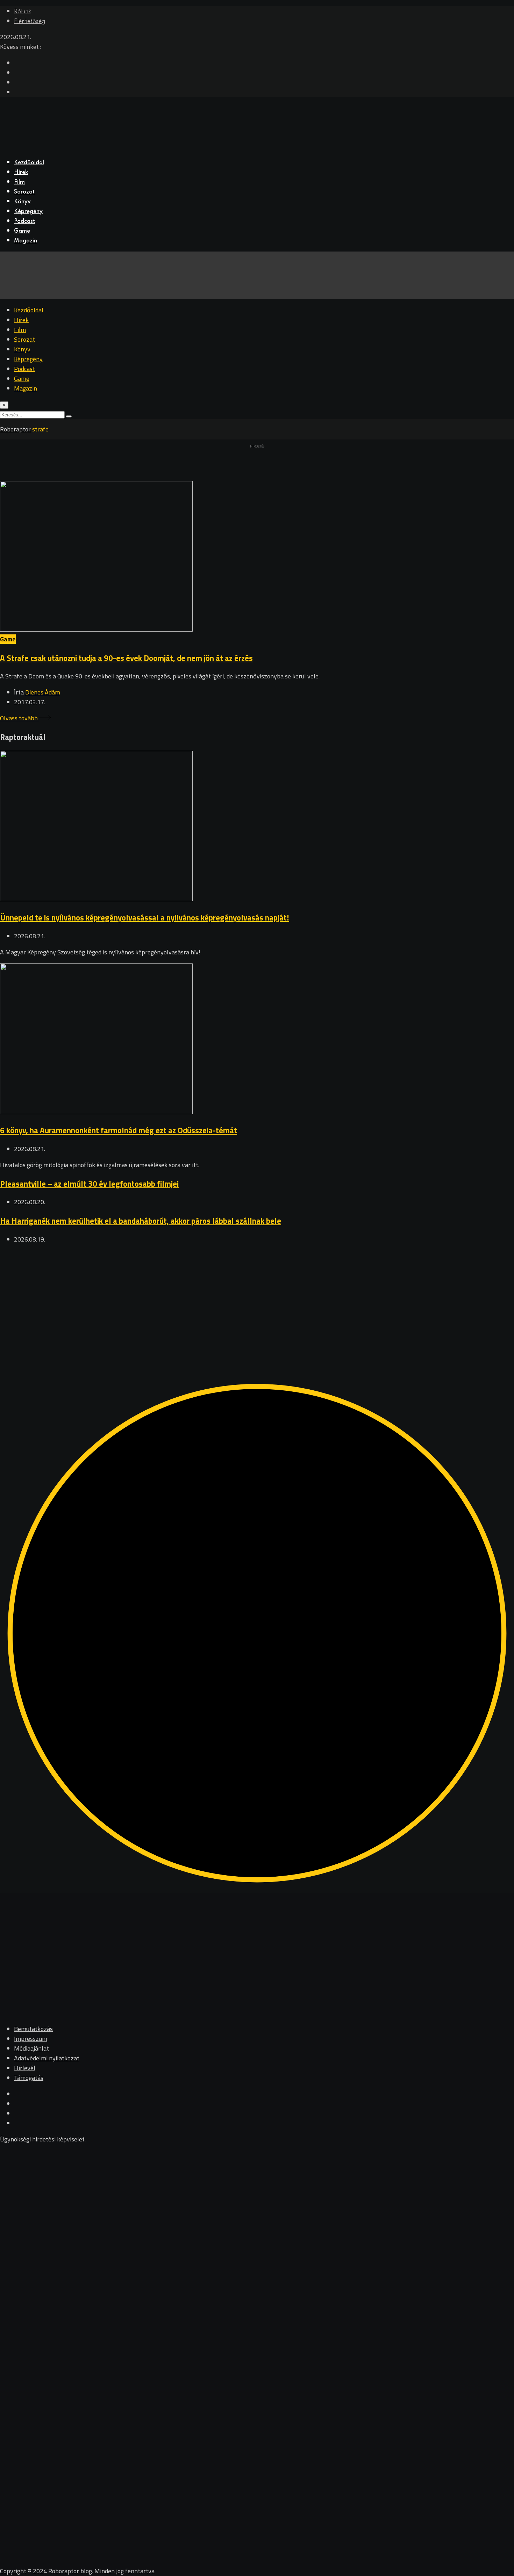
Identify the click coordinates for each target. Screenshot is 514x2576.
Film (19, 182)
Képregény (28, 212)
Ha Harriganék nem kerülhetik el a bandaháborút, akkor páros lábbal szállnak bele (141, 1221)
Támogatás (29, 2078)
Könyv (22, 202)
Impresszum (31, 2039)
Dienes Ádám (43, 692)
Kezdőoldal (29, 163)
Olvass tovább (20, 718)
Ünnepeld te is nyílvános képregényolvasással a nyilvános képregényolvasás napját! (145, 918)
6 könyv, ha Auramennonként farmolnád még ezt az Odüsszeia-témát (119, 1130)
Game (22, 231)
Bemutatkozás (33, 2029)
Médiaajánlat (31, 2048)
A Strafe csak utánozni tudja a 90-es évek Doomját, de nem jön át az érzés (126, 658)
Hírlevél (25, 2068)
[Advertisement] (210, 1300)
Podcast (24, 221)
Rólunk (23, 12)
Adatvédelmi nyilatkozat (47, 2058)
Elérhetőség (30, 22)
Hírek (21, 173)
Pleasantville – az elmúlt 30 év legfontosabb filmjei (89, 1184)
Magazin (26, 241)
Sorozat (24, 192)
